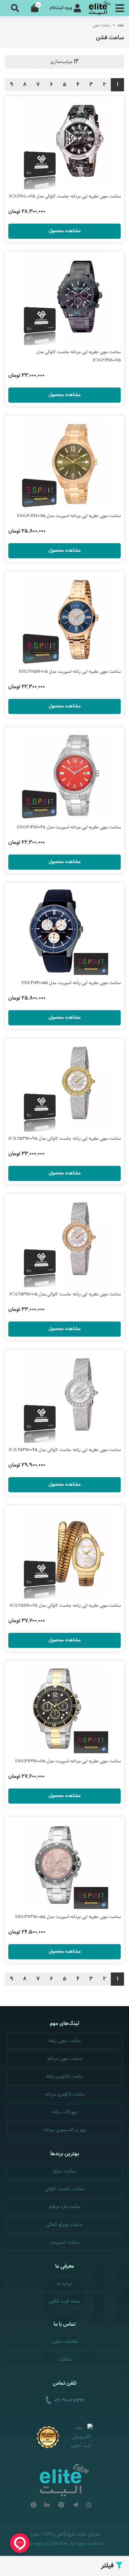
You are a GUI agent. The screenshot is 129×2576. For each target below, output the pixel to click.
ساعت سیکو (64, 2171)
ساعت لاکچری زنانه (64, 2077)
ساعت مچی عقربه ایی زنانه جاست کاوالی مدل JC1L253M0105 (65, 1294)
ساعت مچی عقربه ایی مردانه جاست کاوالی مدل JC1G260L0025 (65, 197)
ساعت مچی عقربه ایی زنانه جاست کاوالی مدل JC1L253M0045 (65, 1450)
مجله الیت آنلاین (64, 2301)
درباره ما (65, 2284)
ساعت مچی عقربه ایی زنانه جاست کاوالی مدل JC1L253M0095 (64, 1139)
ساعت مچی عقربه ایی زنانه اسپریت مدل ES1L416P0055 (71, 983)
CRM (47, 2534)
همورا (35, 2534)
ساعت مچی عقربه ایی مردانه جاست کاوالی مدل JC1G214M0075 (79, 356)
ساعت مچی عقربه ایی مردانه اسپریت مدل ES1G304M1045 (69, 827)
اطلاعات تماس (65, 2342)
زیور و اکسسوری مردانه (65, 2130)
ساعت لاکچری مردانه (64, 2094)
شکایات (65, 2359)
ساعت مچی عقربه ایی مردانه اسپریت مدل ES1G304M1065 (69, 516)
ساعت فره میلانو (65, 2207)
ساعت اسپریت (64, 2242)
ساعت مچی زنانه (65, 2041)
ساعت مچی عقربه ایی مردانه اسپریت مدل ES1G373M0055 (68, 1917)
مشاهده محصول (65, 231)
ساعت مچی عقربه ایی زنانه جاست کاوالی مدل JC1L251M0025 (65, 1606)
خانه (121, 25)
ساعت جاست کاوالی (65, 2189)
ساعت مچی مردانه (65, 2059)
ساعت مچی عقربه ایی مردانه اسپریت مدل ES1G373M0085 (68, 1761)
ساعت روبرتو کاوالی (64, 2225)
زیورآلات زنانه (65, 2112)
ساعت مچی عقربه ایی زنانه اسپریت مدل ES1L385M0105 (70, 672)
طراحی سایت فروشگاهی (78, 2534)
